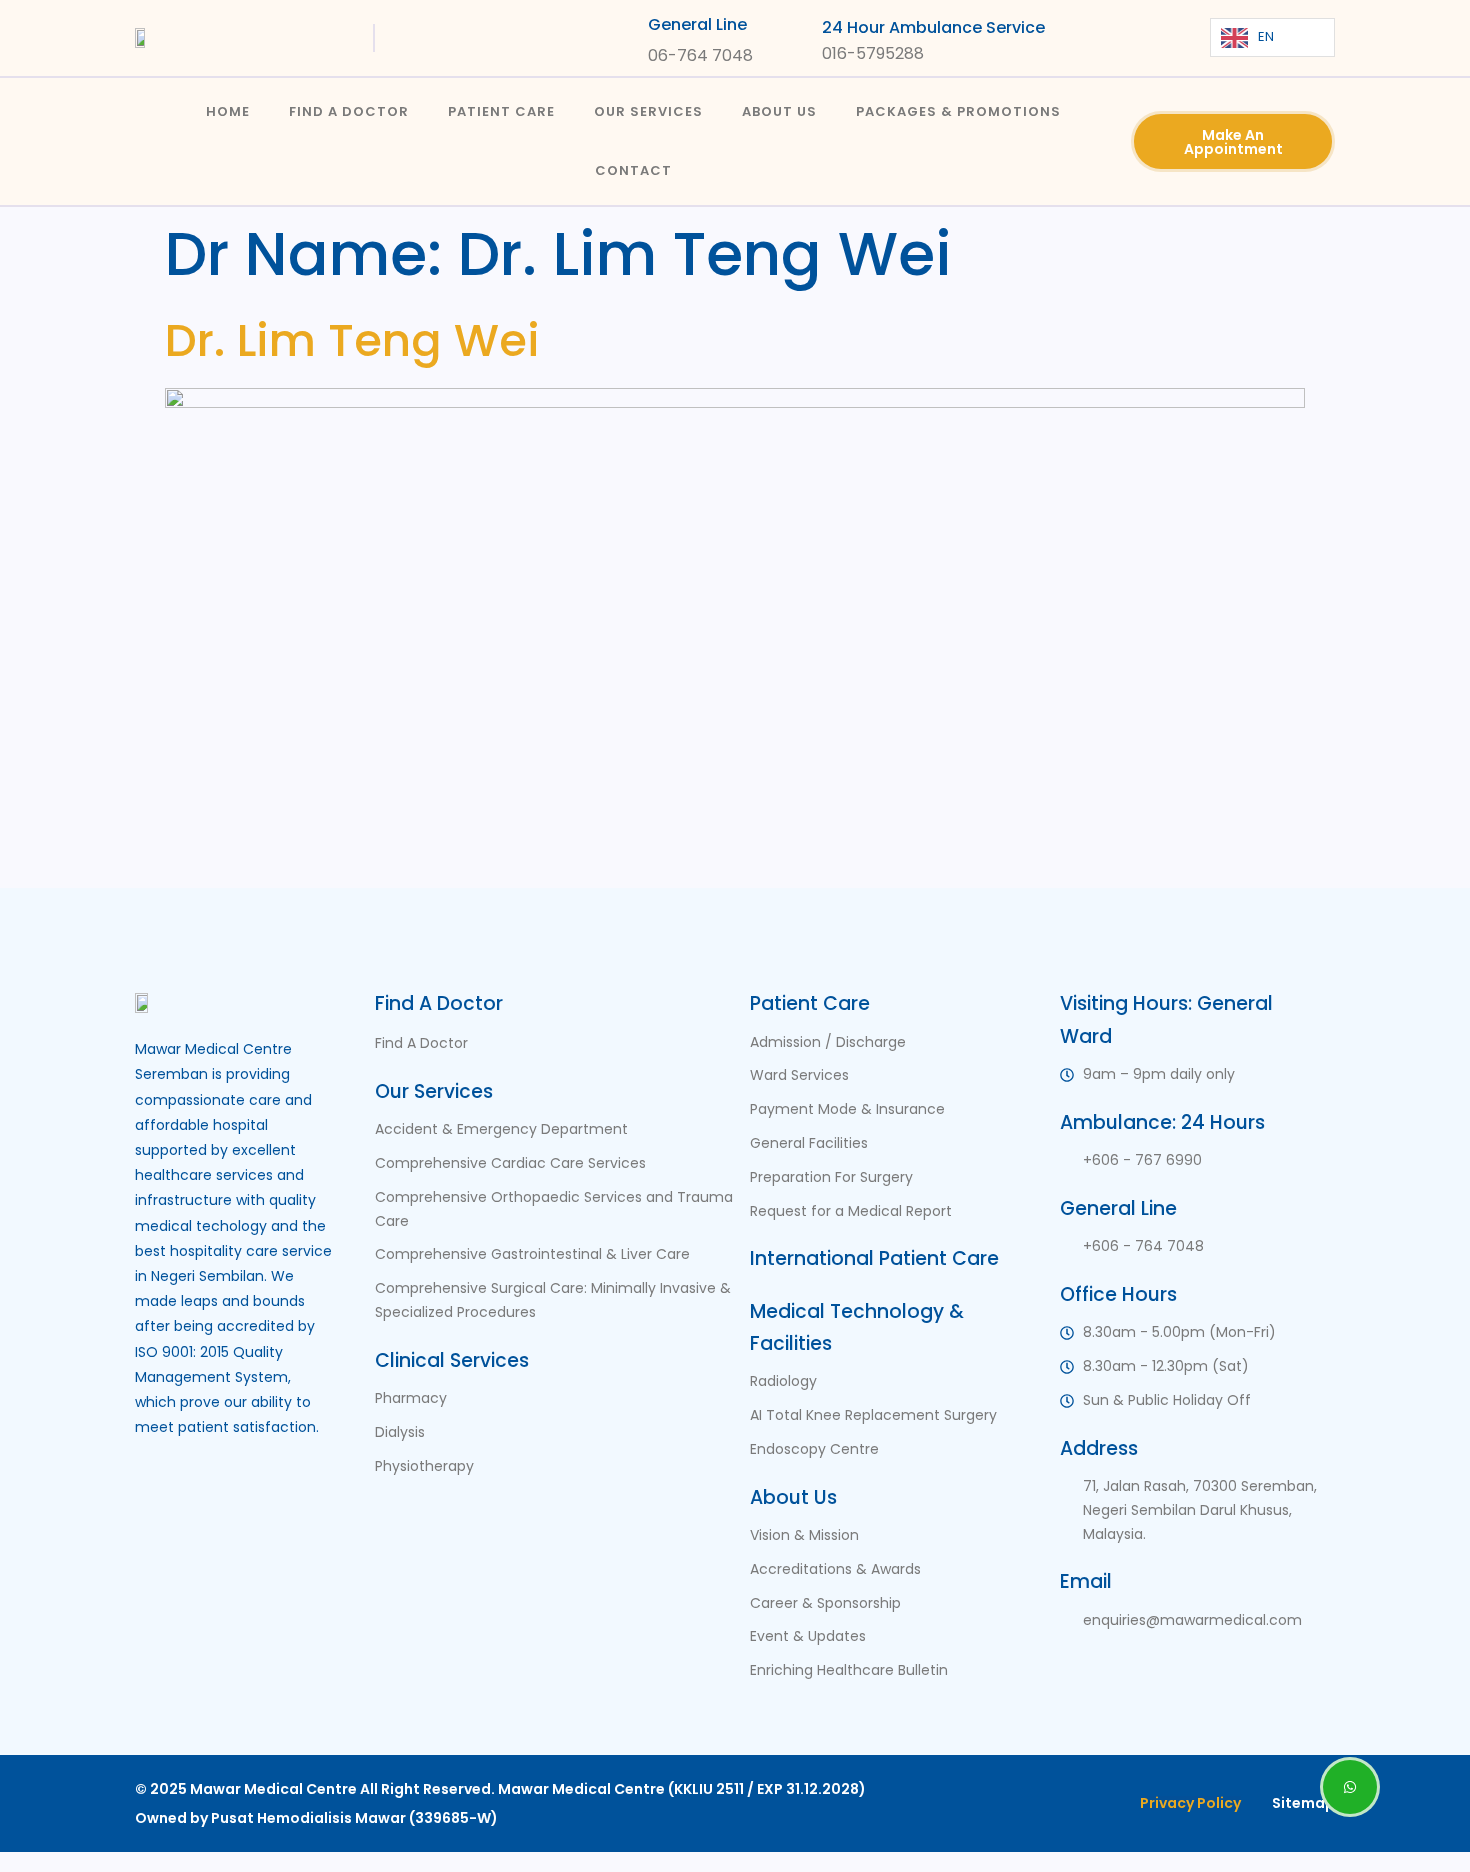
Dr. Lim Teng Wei (352, 340)
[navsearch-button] (1127, 33)
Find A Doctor (349, 111)
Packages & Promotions (958, 111)
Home (228, 111)
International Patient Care (874, 1258)
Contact (633, 170)
